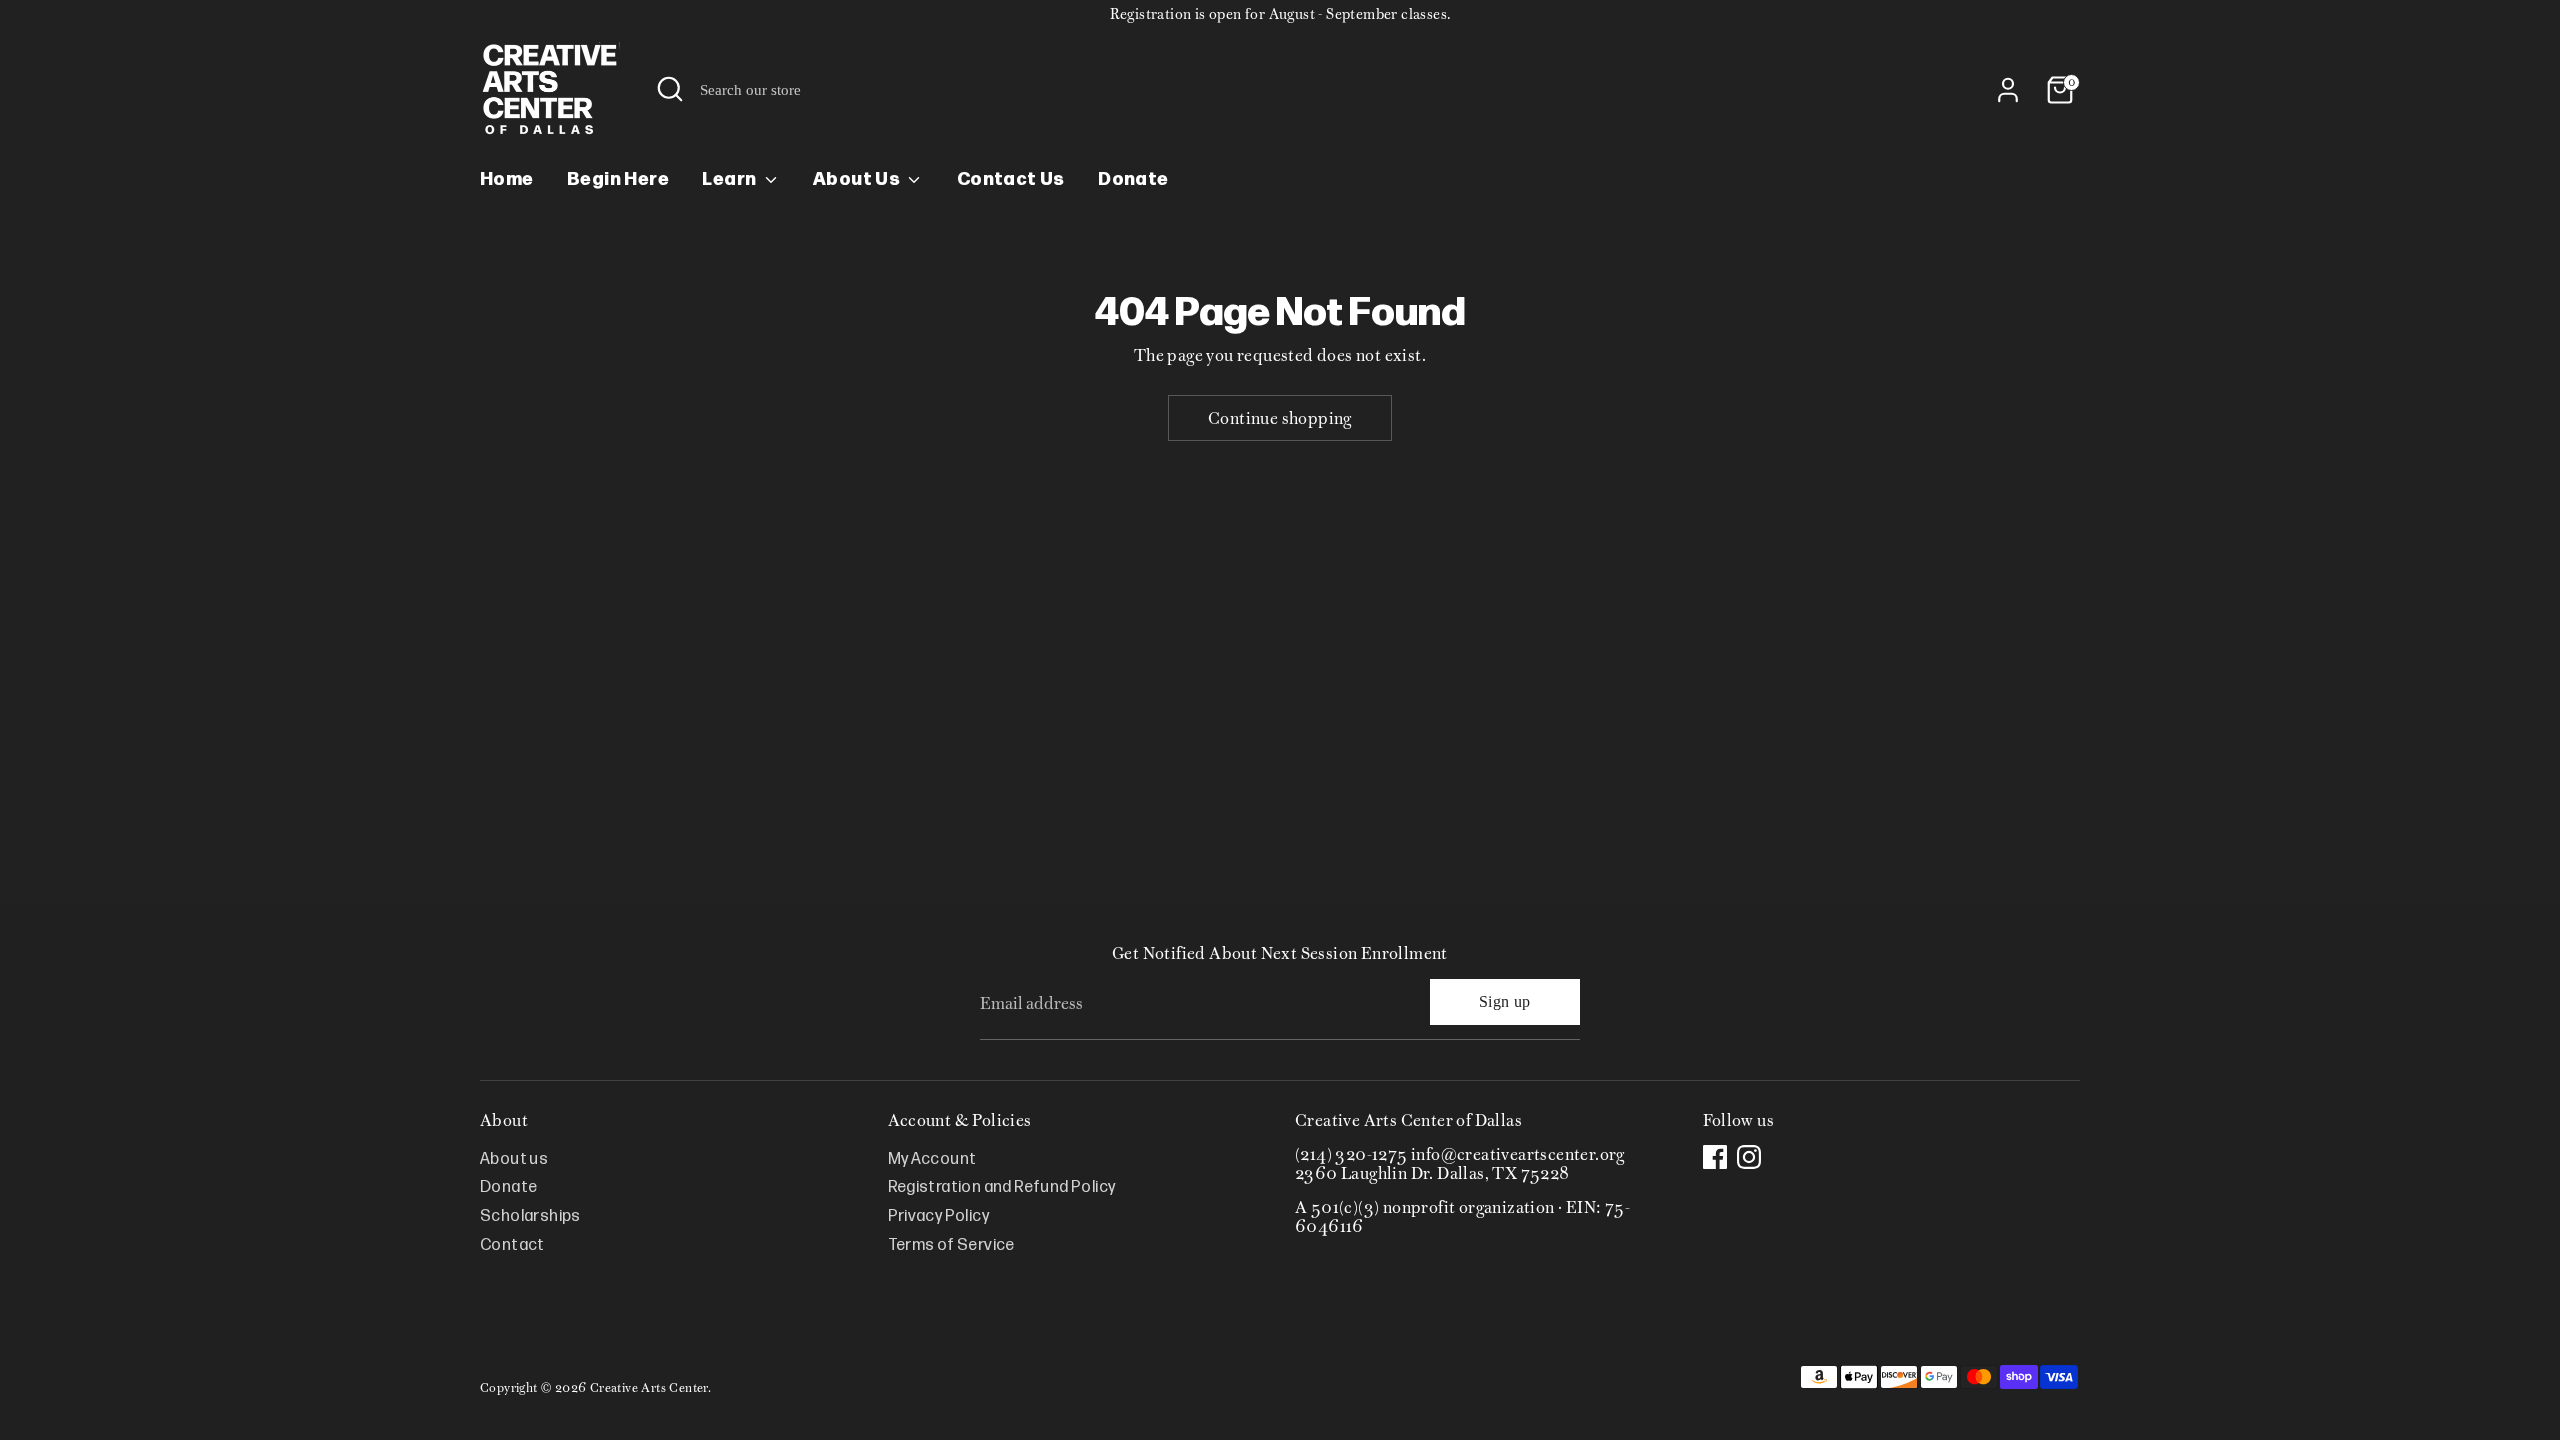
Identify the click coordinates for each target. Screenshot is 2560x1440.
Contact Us (1011, 179)
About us (514, 1159)
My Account (932, 1159)
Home (507, 179)
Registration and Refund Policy (1002, 1187)
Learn (730, 179)
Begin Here (618, 179)
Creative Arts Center (649, 1387)
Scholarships (530, 1216)
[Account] (2008, 90)
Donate (1133, 179)
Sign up (1505, 1001)
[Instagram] (1749, 1157)
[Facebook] (1715, 1157)
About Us (858, 179)
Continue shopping (1280, 418)
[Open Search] (670, 89)
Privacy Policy (939, 1216)
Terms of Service (951, 1245)
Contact (512, 1245)
